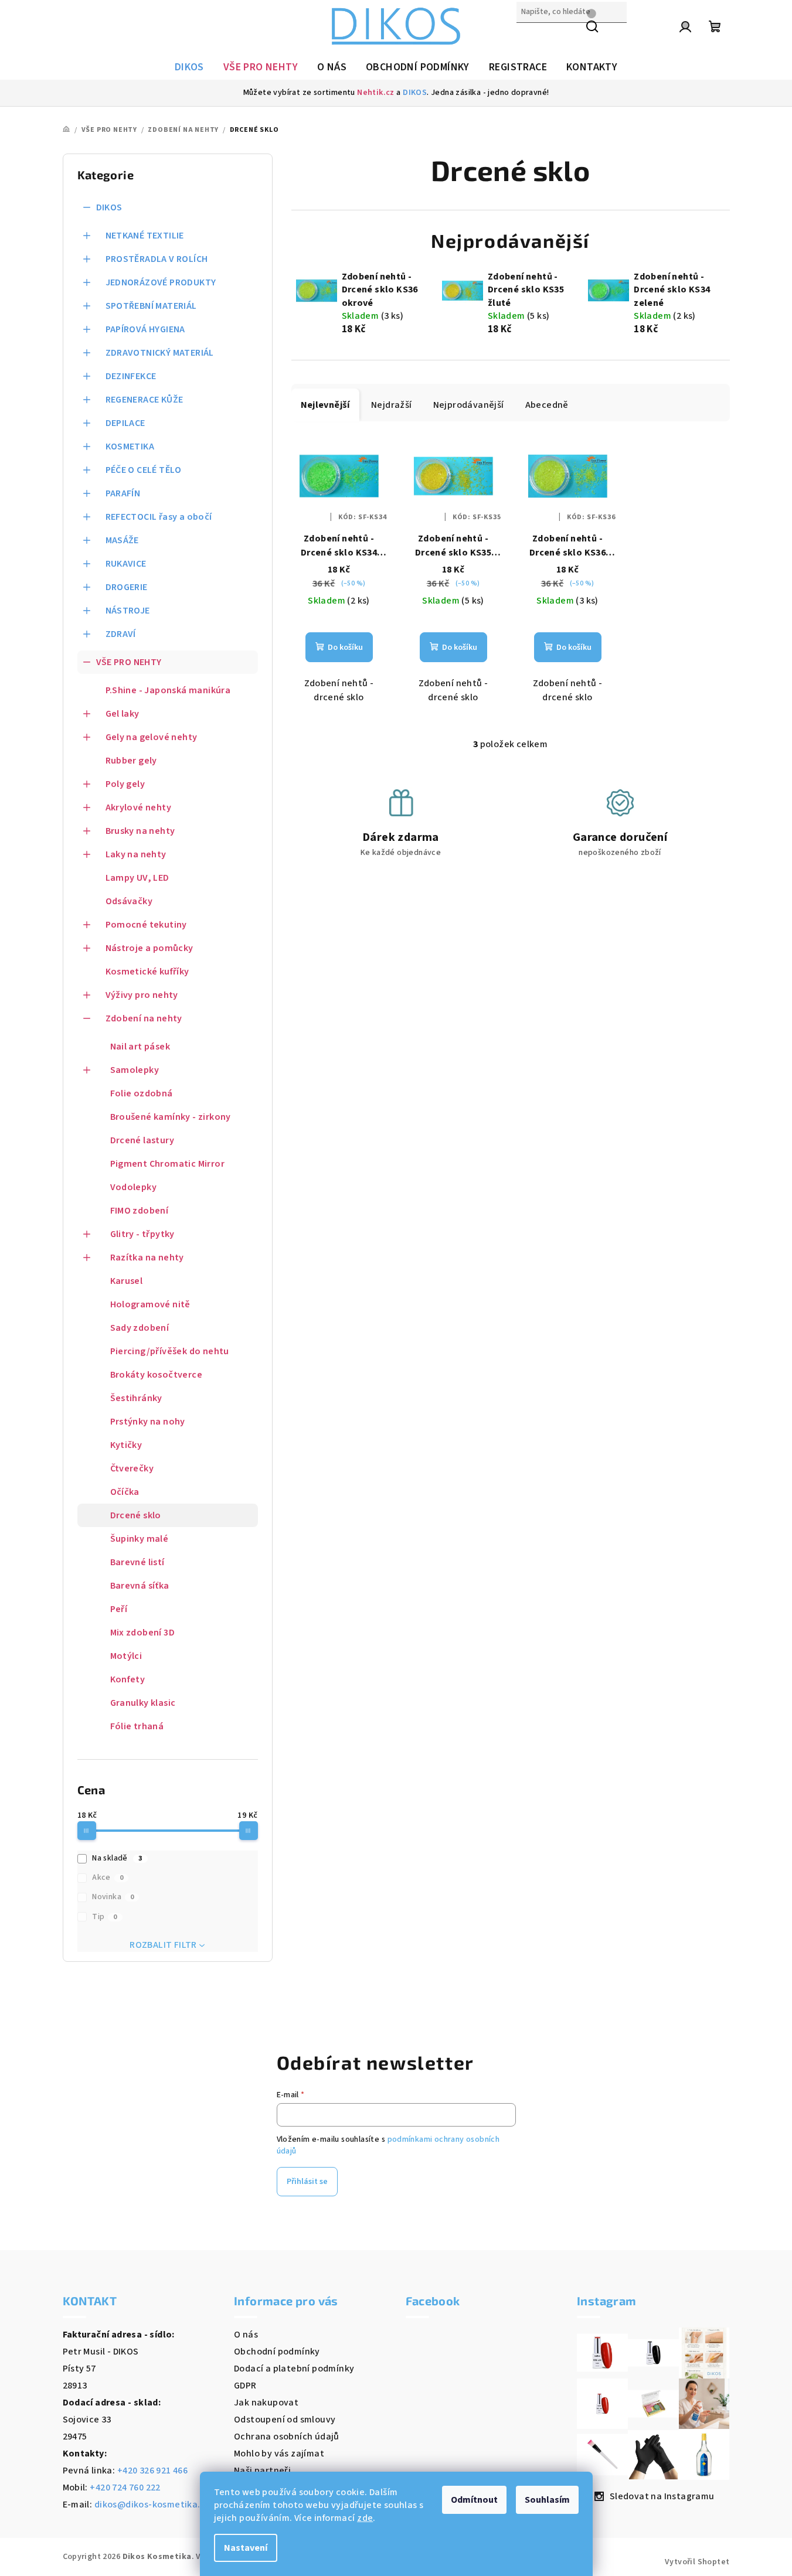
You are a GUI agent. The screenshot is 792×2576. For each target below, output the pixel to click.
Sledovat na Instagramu (662, 2496)
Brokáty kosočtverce (157, 1375)
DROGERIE (127, 587)
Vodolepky (134, 1187)
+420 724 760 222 (125, 2488)
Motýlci (126, 1656)
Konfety (128, 1679)
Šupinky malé (140, 1539)
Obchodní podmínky (277, 2352)
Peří (119, 1609)
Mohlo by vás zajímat (279, 2454)
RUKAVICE (126, 564)
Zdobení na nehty (144, 1018)
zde (365, 2518)
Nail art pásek (140, 1047)
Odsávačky (129, 901)
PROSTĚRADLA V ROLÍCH (157, 259)
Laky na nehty (136, 854)
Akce (108, 1878)
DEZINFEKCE (131, 376)
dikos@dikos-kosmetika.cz (152, 2505)
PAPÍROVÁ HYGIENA (145, 329)
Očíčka (125, 1492)
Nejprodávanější (469, 405)
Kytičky (126, 1445)
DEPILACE (125, 423)
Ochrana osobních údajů (287, 2437)
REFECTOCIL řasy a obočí (159, 517)
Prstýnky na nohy (148, 1422)
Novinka (113, 1897)
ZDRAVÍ (121, 634)
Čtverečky (132, 1468)
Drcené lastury (142, 1140)
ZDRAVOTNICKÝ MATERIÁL (160, 353)
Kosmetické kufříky (147, 972)
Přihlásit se (307, 2182)
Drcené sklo (136, 1515)
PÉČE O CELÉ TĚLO (144, 470)
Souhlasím (547, 2500)
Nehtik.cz (376, 93)
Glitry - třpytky (142, 1234)
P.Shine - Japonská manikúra (168, 690)
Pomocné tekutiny (146, 925)
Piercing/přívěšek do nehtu (170, 1351)
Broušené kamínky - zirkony (171, 1117)
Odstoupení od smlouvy (285, 2420)
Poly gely (125, 784)
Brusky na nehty (140, 831)
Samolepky (135, 1070)
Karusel (127, 1281)
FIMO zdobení (140, 1211)
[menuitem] (189, 67)
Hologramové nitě (150, 1304)
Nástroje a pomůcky (149, 948)
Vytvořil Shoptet (697, 2562)
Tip (105, 1917)
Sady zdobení (140, 1328)
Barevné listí (137, 1562)
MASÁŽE (122, 540)
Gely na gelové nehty (152, 737)
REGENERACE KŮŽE (145, 400)
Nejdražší (392, 405)
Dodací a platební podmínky (294, 2369)
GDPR (245, 2386)
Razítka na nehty (147, 1258)
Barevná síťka (140, 1586)
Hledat (531, 37)
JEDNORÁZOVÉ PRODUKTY (161, 282)
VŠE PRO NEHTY (129, 662)
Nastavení (246, 2548)
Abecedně (547, 405)
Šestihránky (136, 1398)
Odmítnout (474, 2500)
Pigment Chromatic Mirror (168, 1164)
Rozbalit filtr (163, 1945)
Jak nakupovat (266, 2403)
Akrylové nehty (139, 807)
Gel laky (123, 714)
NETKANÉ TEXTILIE (145, 236)
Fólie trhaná (137, 1726)
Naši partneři (262, 2471)
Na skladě (117, 1858)
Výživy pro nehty (142, 995)
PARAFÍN (123, 493)
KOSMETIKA (130, 447)
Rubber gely (131, 761)
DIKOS (415, 93)
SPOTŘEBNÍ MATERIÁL (151, 306)
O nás (246, 2335)
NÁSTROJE (128, 611)
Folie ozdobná (142, 1093)
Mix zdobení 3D (143, 1633)
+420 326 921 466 (152, 2471)
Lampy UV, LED (137, 878)
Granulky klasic (143, 1703)
